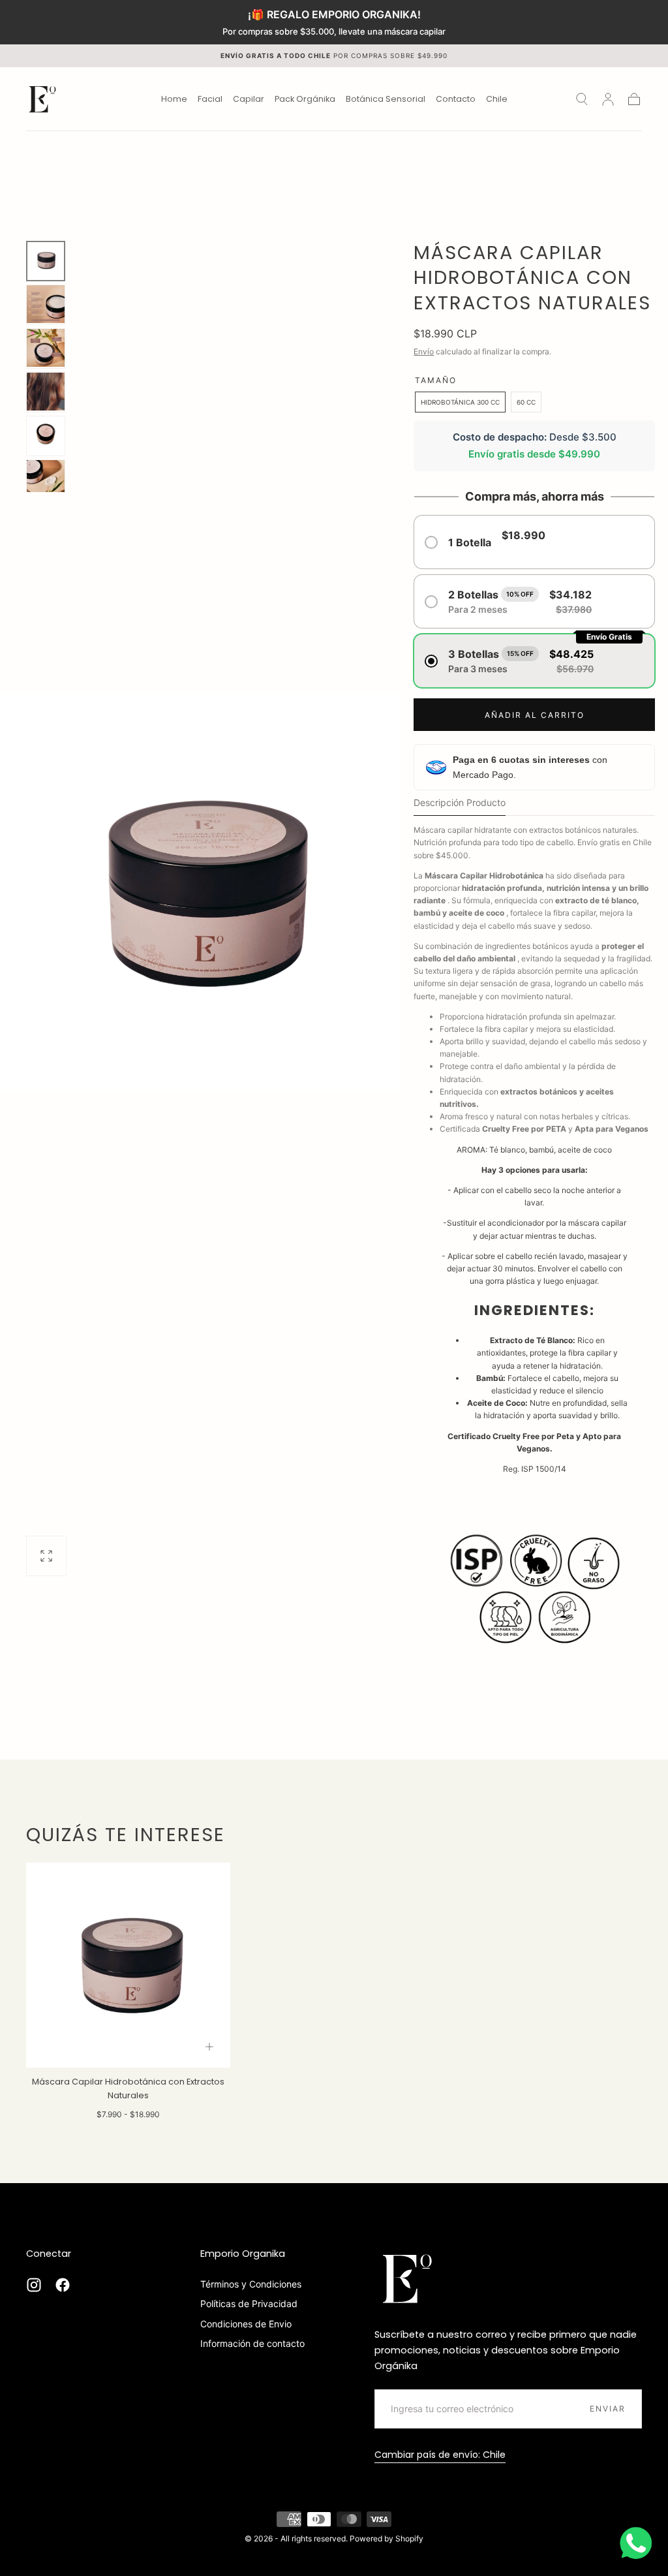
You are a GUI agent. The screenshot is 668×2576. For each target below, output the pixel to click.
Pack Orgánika (305, 100)
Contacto (456, 100)
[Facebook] (63, 2285)
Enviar (608, 2409)
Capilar (249, 100)
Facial (210, 100)
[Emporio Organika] (407, 2278)
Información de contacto (252, 2343)
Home (174, 100)
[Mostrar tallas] (209, 2047)
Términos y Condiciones (251, 2284)
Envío (424, 351)
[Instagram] (34, 2285)
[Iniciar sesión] (608, 99)
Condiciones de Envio (246, 2324)
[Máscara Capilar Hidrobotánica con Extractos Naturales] (128, 1965)
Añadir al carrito (535, 715)
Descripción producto (460, 803)
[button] (497, 101)
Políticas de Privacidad (249, 2304)
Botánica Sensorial (386, 100)
